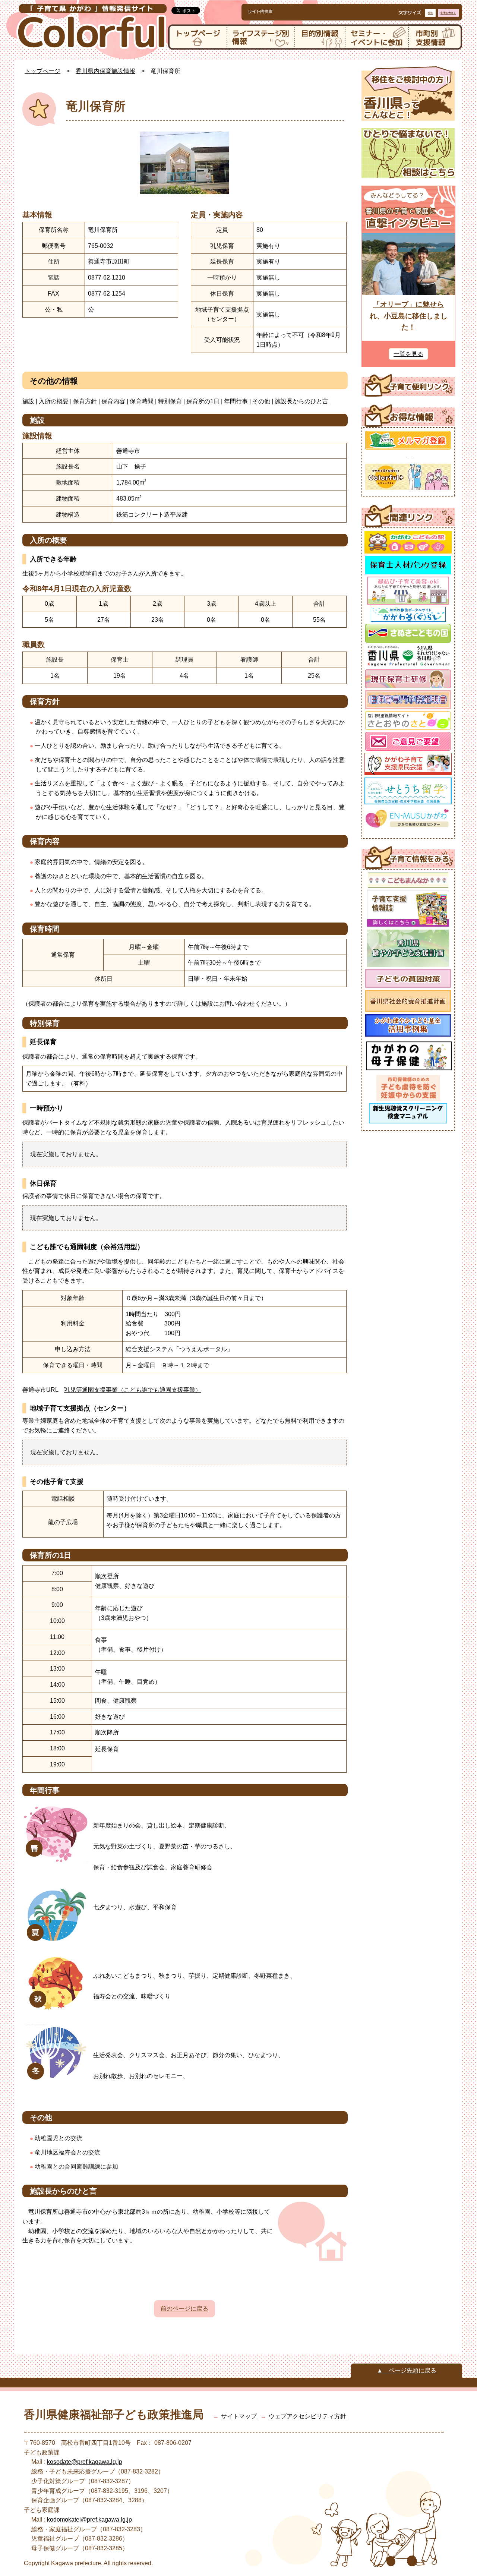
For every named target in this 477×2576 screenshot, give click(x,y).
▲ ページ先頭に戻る (407, 2370)
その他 (261, 401)
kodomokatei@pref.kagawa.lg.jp (89, 2520)
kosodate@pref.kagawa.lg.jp (85, 2462)
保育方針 (85, 401)
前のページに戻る (184, 2309)
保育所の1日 (203, 401)
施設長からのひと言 (301, 401)
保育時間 (142, 401)
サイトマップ (239, 2416)
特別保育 (170, 401)
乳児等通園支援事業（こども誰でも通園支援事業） (133, 1390)
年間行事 (236, 401)
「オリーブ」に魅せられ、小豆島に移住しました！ (409, 316)
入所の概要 (54, 401)
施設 (28, 401)
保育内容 (113, 401)
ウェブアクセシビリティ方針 (307, 2416)
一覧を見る (408, 354)
